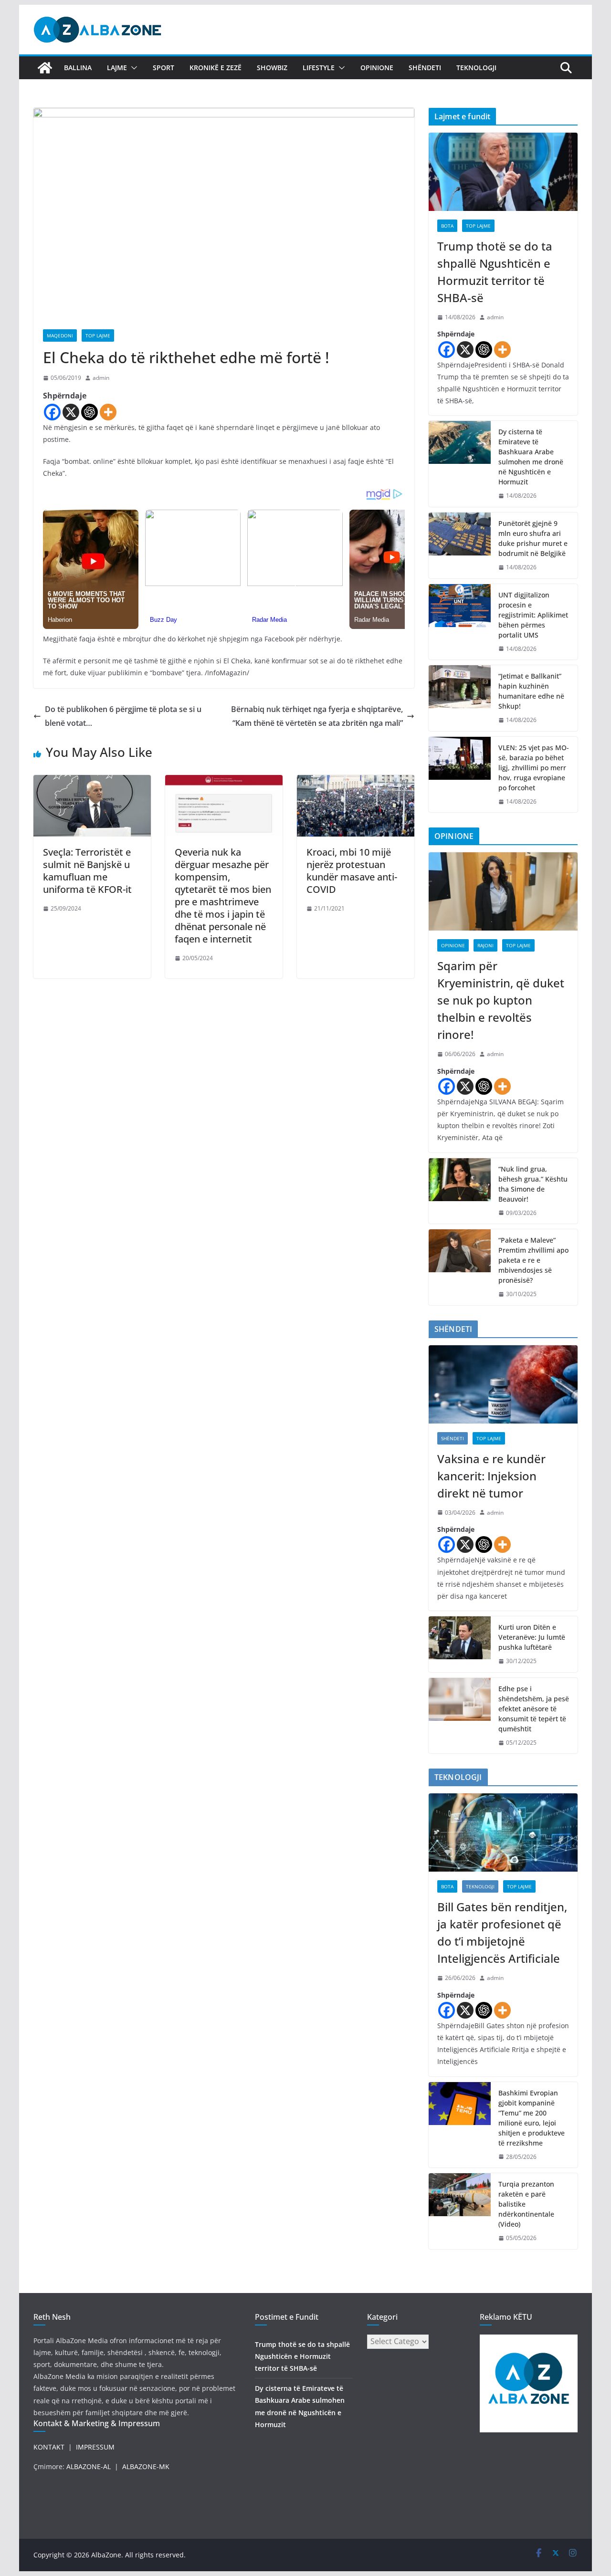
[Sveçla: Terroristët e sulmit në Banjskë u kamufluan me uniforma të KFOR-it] (92, 782)
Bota (447, 226)
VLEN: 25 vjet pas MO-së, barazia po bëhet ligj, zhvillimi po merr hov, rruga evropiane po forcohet (534, 768)
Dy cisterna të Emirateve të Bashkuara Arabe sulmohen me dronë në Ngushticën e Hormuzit (531, 457)
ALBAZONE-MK (146, 2466)
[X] (71, 412)
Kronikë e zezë (216, 68)
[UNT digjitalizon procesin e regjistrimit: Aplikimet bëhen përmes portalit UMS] (460, 622)
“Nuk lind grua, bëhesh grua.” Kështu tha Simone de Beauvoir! (533, 1184)
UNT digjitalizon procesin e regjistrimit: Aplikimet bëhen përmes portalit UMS (533, 615)
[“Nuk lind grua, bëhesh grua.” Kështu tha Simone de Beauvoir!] (460, 1191)
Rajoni (485, 945)
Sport (163, 68)
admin (101, 378)
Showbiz (272, 68)
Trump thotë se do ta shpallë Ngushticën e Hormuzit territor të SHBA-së (495, 272)
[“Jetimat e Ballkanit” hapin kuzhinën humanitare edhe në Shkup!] (460, 698)
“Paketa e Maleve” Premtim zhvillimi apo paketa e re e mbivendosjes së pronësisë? (533, 1260)
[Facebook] (52, 412)
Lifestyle (319, 68)
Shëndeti (425, 68)
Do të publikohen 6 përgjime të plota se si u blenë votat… (123, 716)
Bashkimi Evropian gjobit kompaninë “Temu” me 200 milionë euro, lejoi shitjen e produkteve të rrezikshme (532, 2118)
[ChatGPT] (90, 412)
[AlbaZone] (45, 68)
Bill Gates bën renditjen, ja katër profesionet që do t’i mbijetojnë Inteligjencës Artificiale (502, 1932)
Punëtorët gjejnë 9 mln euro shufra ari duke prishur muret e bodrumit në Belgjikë (533, 538)
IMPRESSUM (95, 2447)
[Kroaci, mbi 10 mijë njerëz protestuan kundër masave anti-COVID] (356, 782)
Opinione (377, 68)
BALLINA (78, 68)
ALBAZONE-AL (89, 2466)
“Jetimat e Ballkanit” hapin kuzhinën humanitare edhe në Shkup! (531, 691)
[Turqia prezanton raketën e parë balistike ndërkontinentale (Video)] (460, 2211)
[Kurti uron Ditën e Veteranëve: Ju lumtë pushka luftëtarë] (460, 1644)
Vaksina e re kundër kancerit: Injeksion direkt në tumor (491, 1476)
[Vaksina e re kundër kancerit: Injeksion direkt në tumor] (503, 1384)
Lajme (117, 68)
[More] (108, 412)
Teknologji (476, 68)
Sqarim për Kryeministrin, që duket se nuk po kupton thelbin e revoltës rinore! (501, 1000)
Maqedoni (60, 335)
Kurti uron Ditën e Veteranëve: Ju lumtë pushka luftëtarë (532, 1637)
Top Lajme (98, 335)
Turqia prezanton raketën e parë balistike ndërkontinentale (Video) (526, 2204)
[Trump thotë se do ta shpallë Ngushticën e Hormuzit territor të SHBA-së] (503, 172)
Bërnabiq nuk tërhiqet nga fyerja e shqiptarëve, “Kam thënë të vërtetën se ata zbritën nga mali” (317, 716)
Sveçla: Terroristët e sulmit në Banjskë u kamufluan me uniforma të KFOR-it (87, 871)
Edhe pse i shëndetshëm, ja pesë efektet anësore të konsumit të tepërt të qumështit (534, 1709)
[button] (132, 68)
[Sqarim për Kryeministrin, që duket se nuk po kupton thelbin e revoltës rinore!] (503, 891)
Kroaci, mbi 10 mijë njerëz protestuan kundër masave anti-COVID (352, 871)
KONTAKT (49, 2447)
